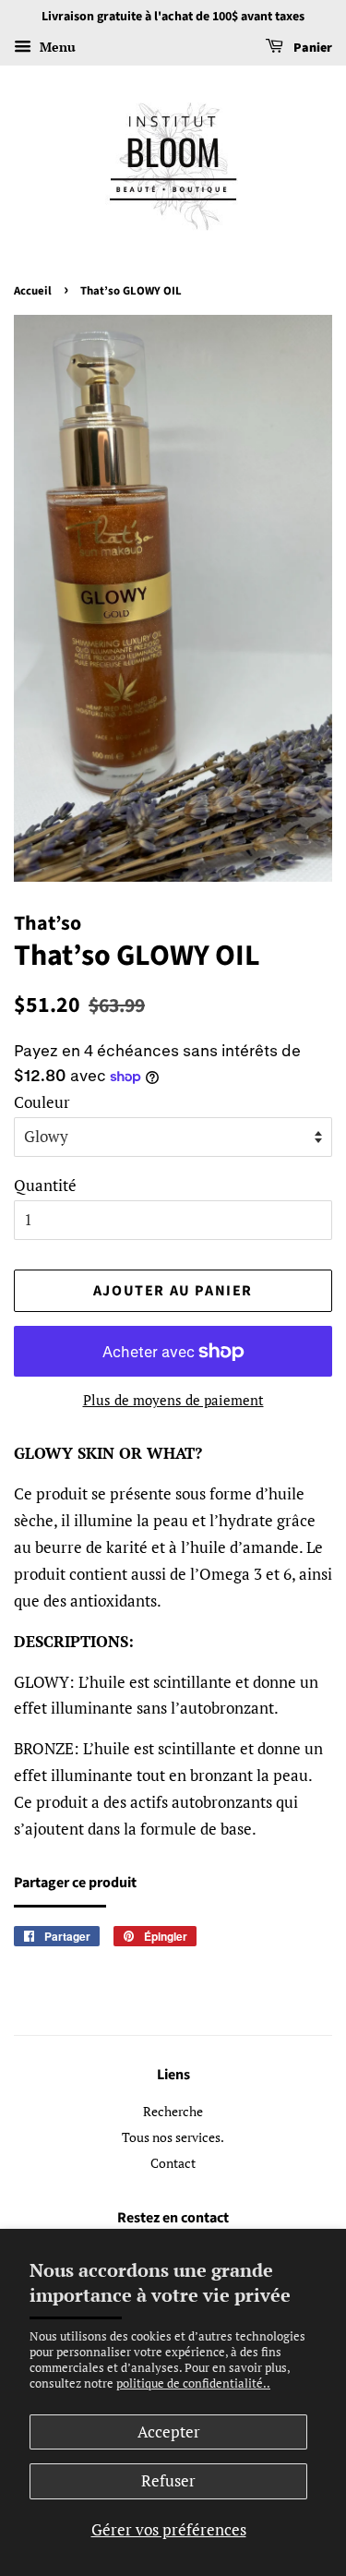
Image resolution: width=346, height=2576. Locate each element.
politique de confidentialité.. (193, 2383)
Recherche (173, 2111)
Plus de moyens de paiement (173, 1400)
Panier (311, 48)
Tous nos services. (173, 2137)
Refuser (168, 2480)
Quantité (45, 1185)
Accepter (169, 2432)
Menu (56, 47)
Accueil (33, 291)
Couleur (42, 1102)
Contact (173, 2163)
